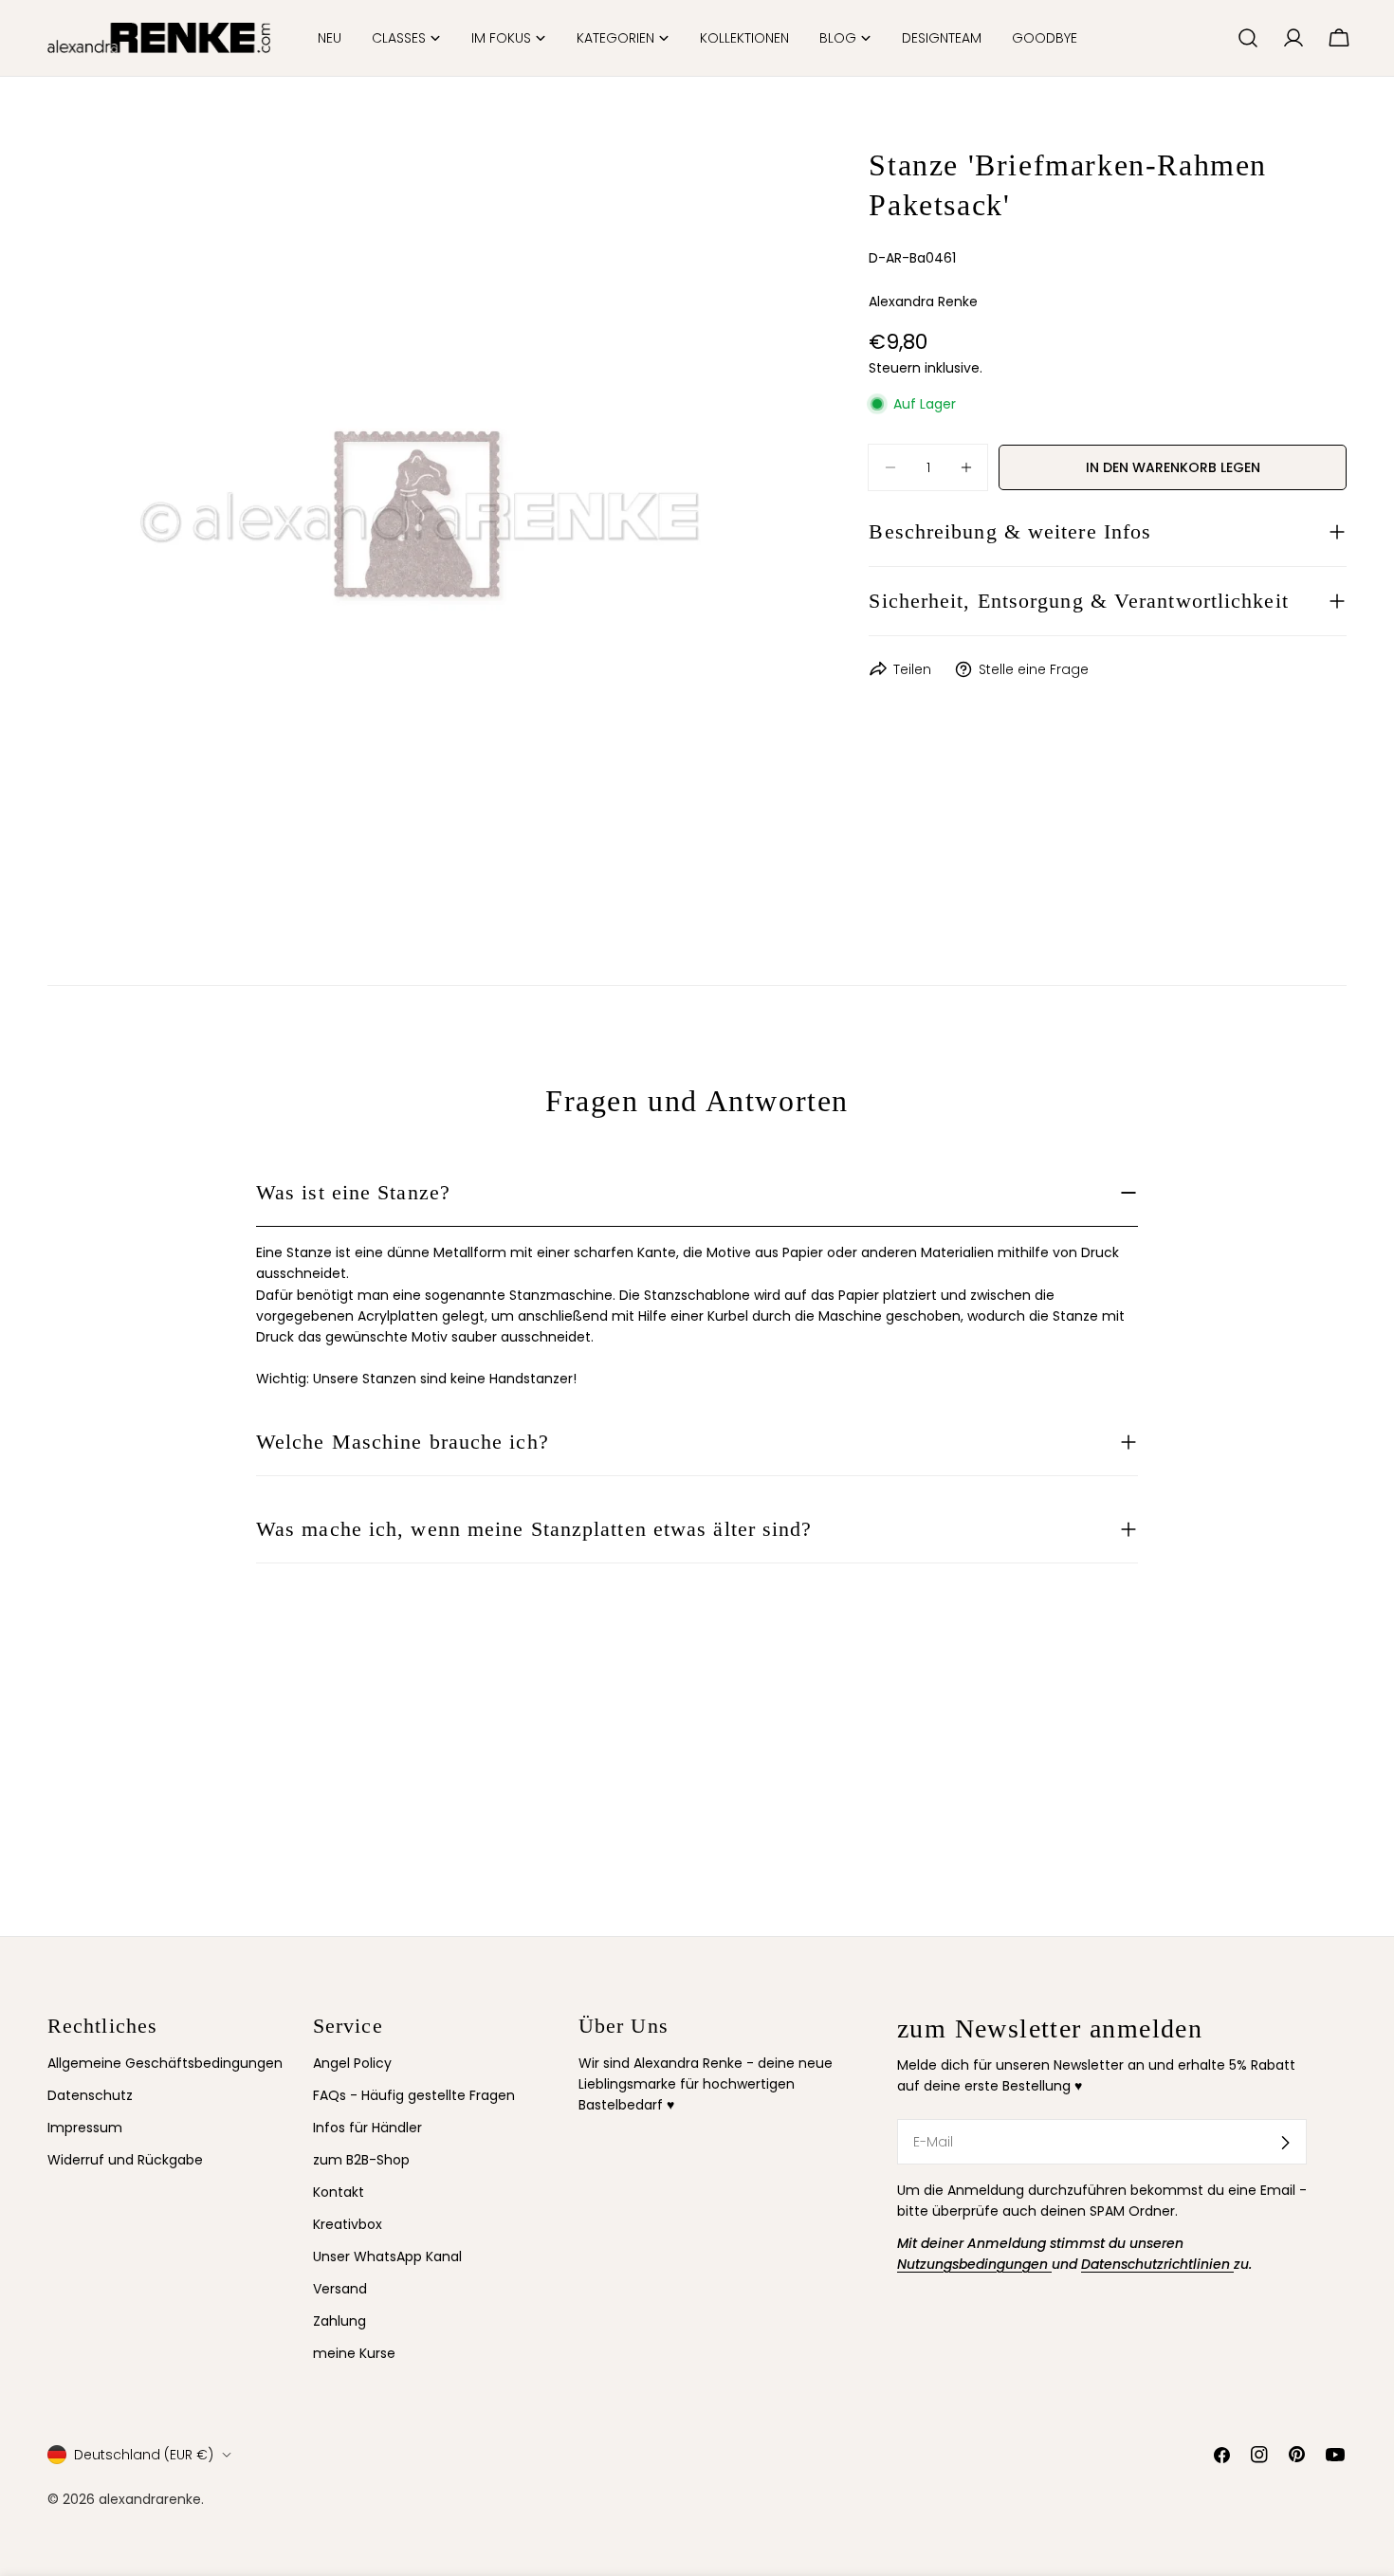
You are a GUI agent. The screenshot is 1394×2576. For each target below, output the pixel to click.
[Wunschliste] (1215, 38)
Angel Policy (352, 2063)
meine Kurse (354, 2354)
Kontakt (339, 2193)
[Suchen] (1248, 38)
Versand (340, 2290)
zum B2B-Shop (361, 2161)
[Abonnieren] (1285, 2143)
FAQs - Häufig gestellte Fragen (414, 2095)
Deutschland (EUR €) (144, 2455)
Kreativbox (348, 2225)
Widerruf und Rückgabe (125, 2161)
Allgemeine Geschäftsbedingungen (165, 2063)
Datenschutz (90, 2095)
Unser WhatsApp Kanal (387, 2257)
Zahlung (339, 2322)
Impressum (85, 2128)
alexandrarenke (150, 2499)
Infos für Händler (367, 2128)
